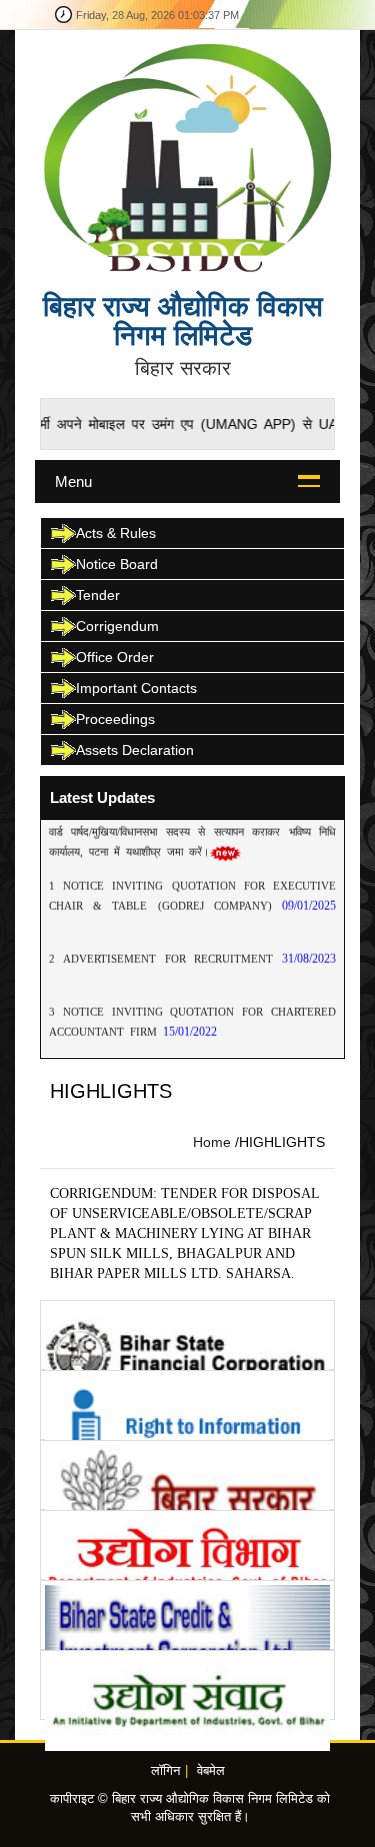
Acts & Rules (116, 533)
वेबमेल (211, 1771)
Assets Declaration (135, 750)
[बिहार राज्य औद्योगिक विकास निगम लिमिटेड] (187, 157)
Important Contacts (136, 688)
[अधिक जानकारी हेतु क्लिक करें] (187, 1335)
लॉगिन (165, 1771)
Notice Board (117, 564)
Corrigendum (117, 626)
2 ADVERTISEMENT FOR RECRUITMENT (165, 947)
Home (212, 1142)
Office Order (115, 657)
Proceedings (115, 719)
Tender (98, 595)
